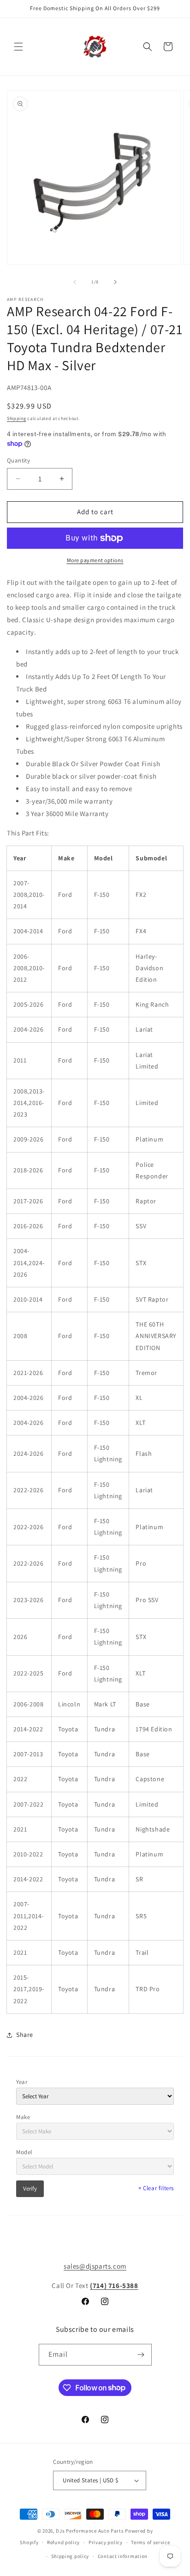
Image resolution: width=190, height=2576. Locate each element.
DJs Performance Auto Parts (90, 2531)
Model (24, 2152)
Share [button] (25, 2035)
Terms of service (150, 2542)
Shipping (17, 418)
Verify (30, 2189)
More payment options (95, 560)
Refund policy (63, 2542)
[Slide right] (115, 282)
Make (23, 2117)
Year (22, 2082)
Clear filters (156, 2188)
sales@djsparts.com (95, 2266)
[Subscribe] (141, 2355)
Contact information (123, 2556)
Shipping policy (70, 2556)
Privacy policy (106, 2542)
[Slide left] (75, 282)
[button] (18, 47)
